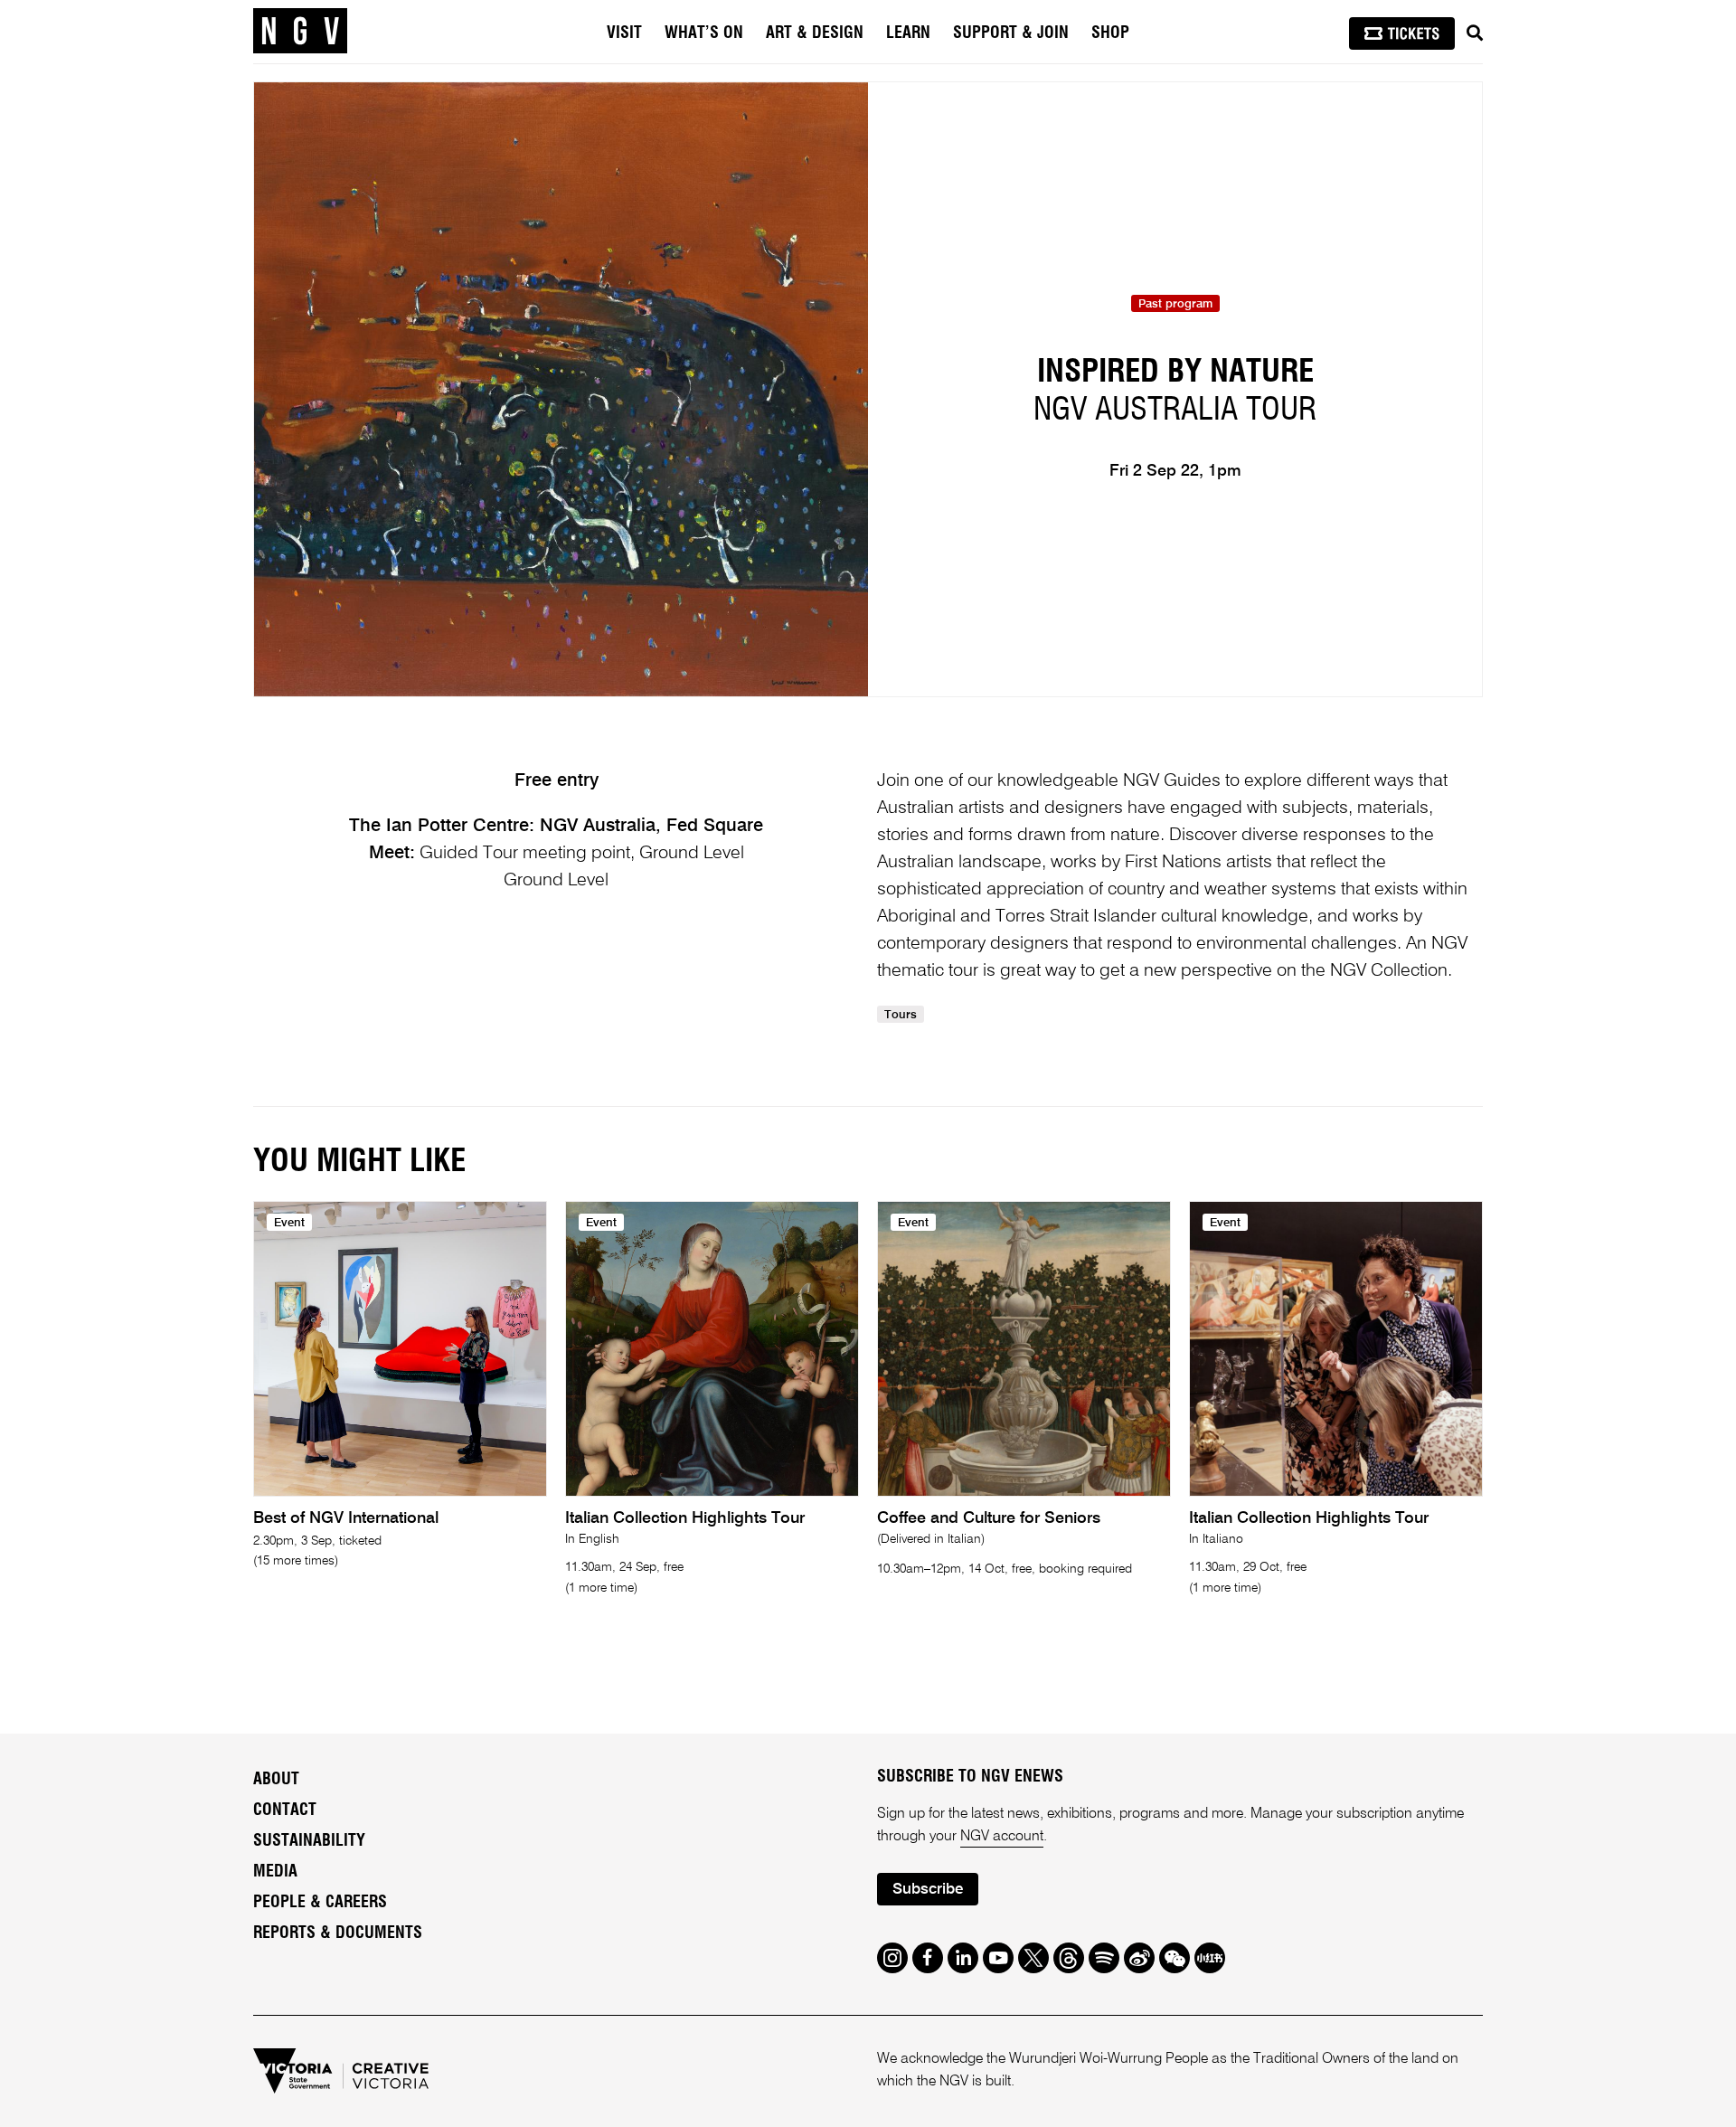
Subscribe (928, 1890)
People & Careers (320, 1903)
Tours (901, 1015)
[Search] (1475, 33)
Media (275, 1872)
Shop (1110, 33)
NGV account (1002, 1837)
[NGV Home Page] (300, 32)
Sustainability (309, 1841)
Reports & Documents (338, 1933)
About (276, 1780)
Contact (285, 1810)
